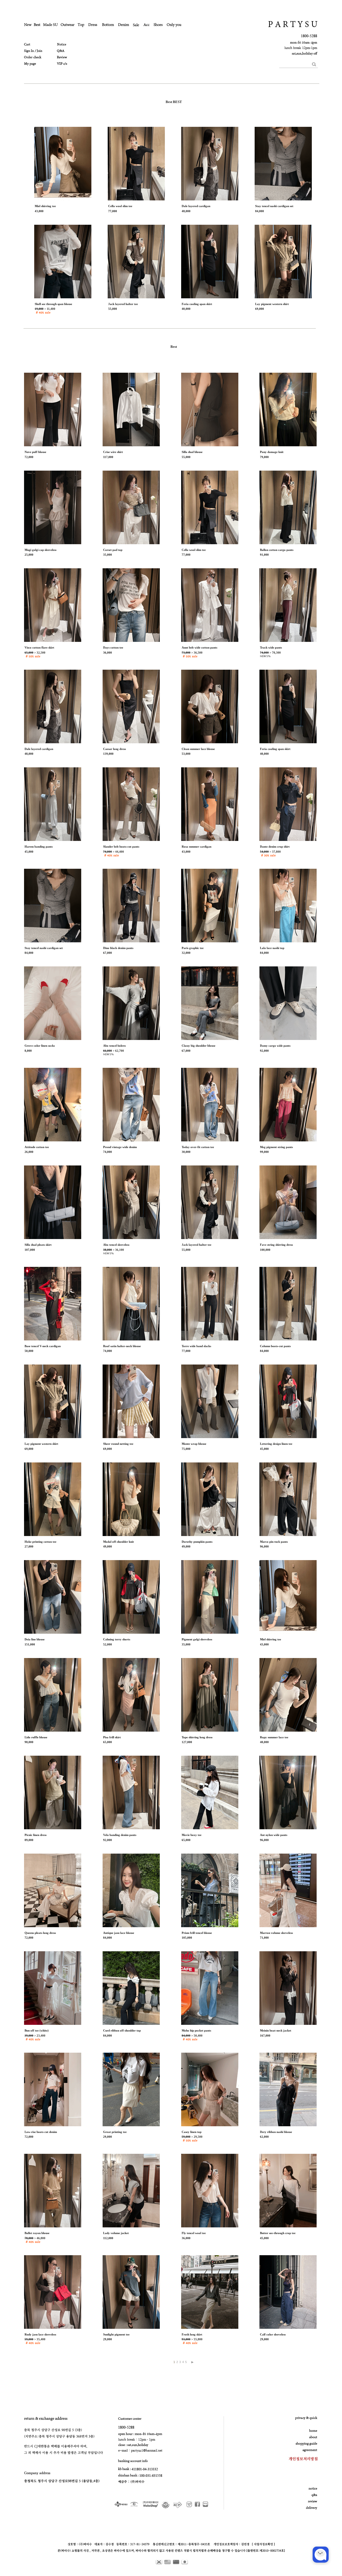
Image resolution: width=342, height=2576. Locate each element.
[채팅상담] (321, 2555)
